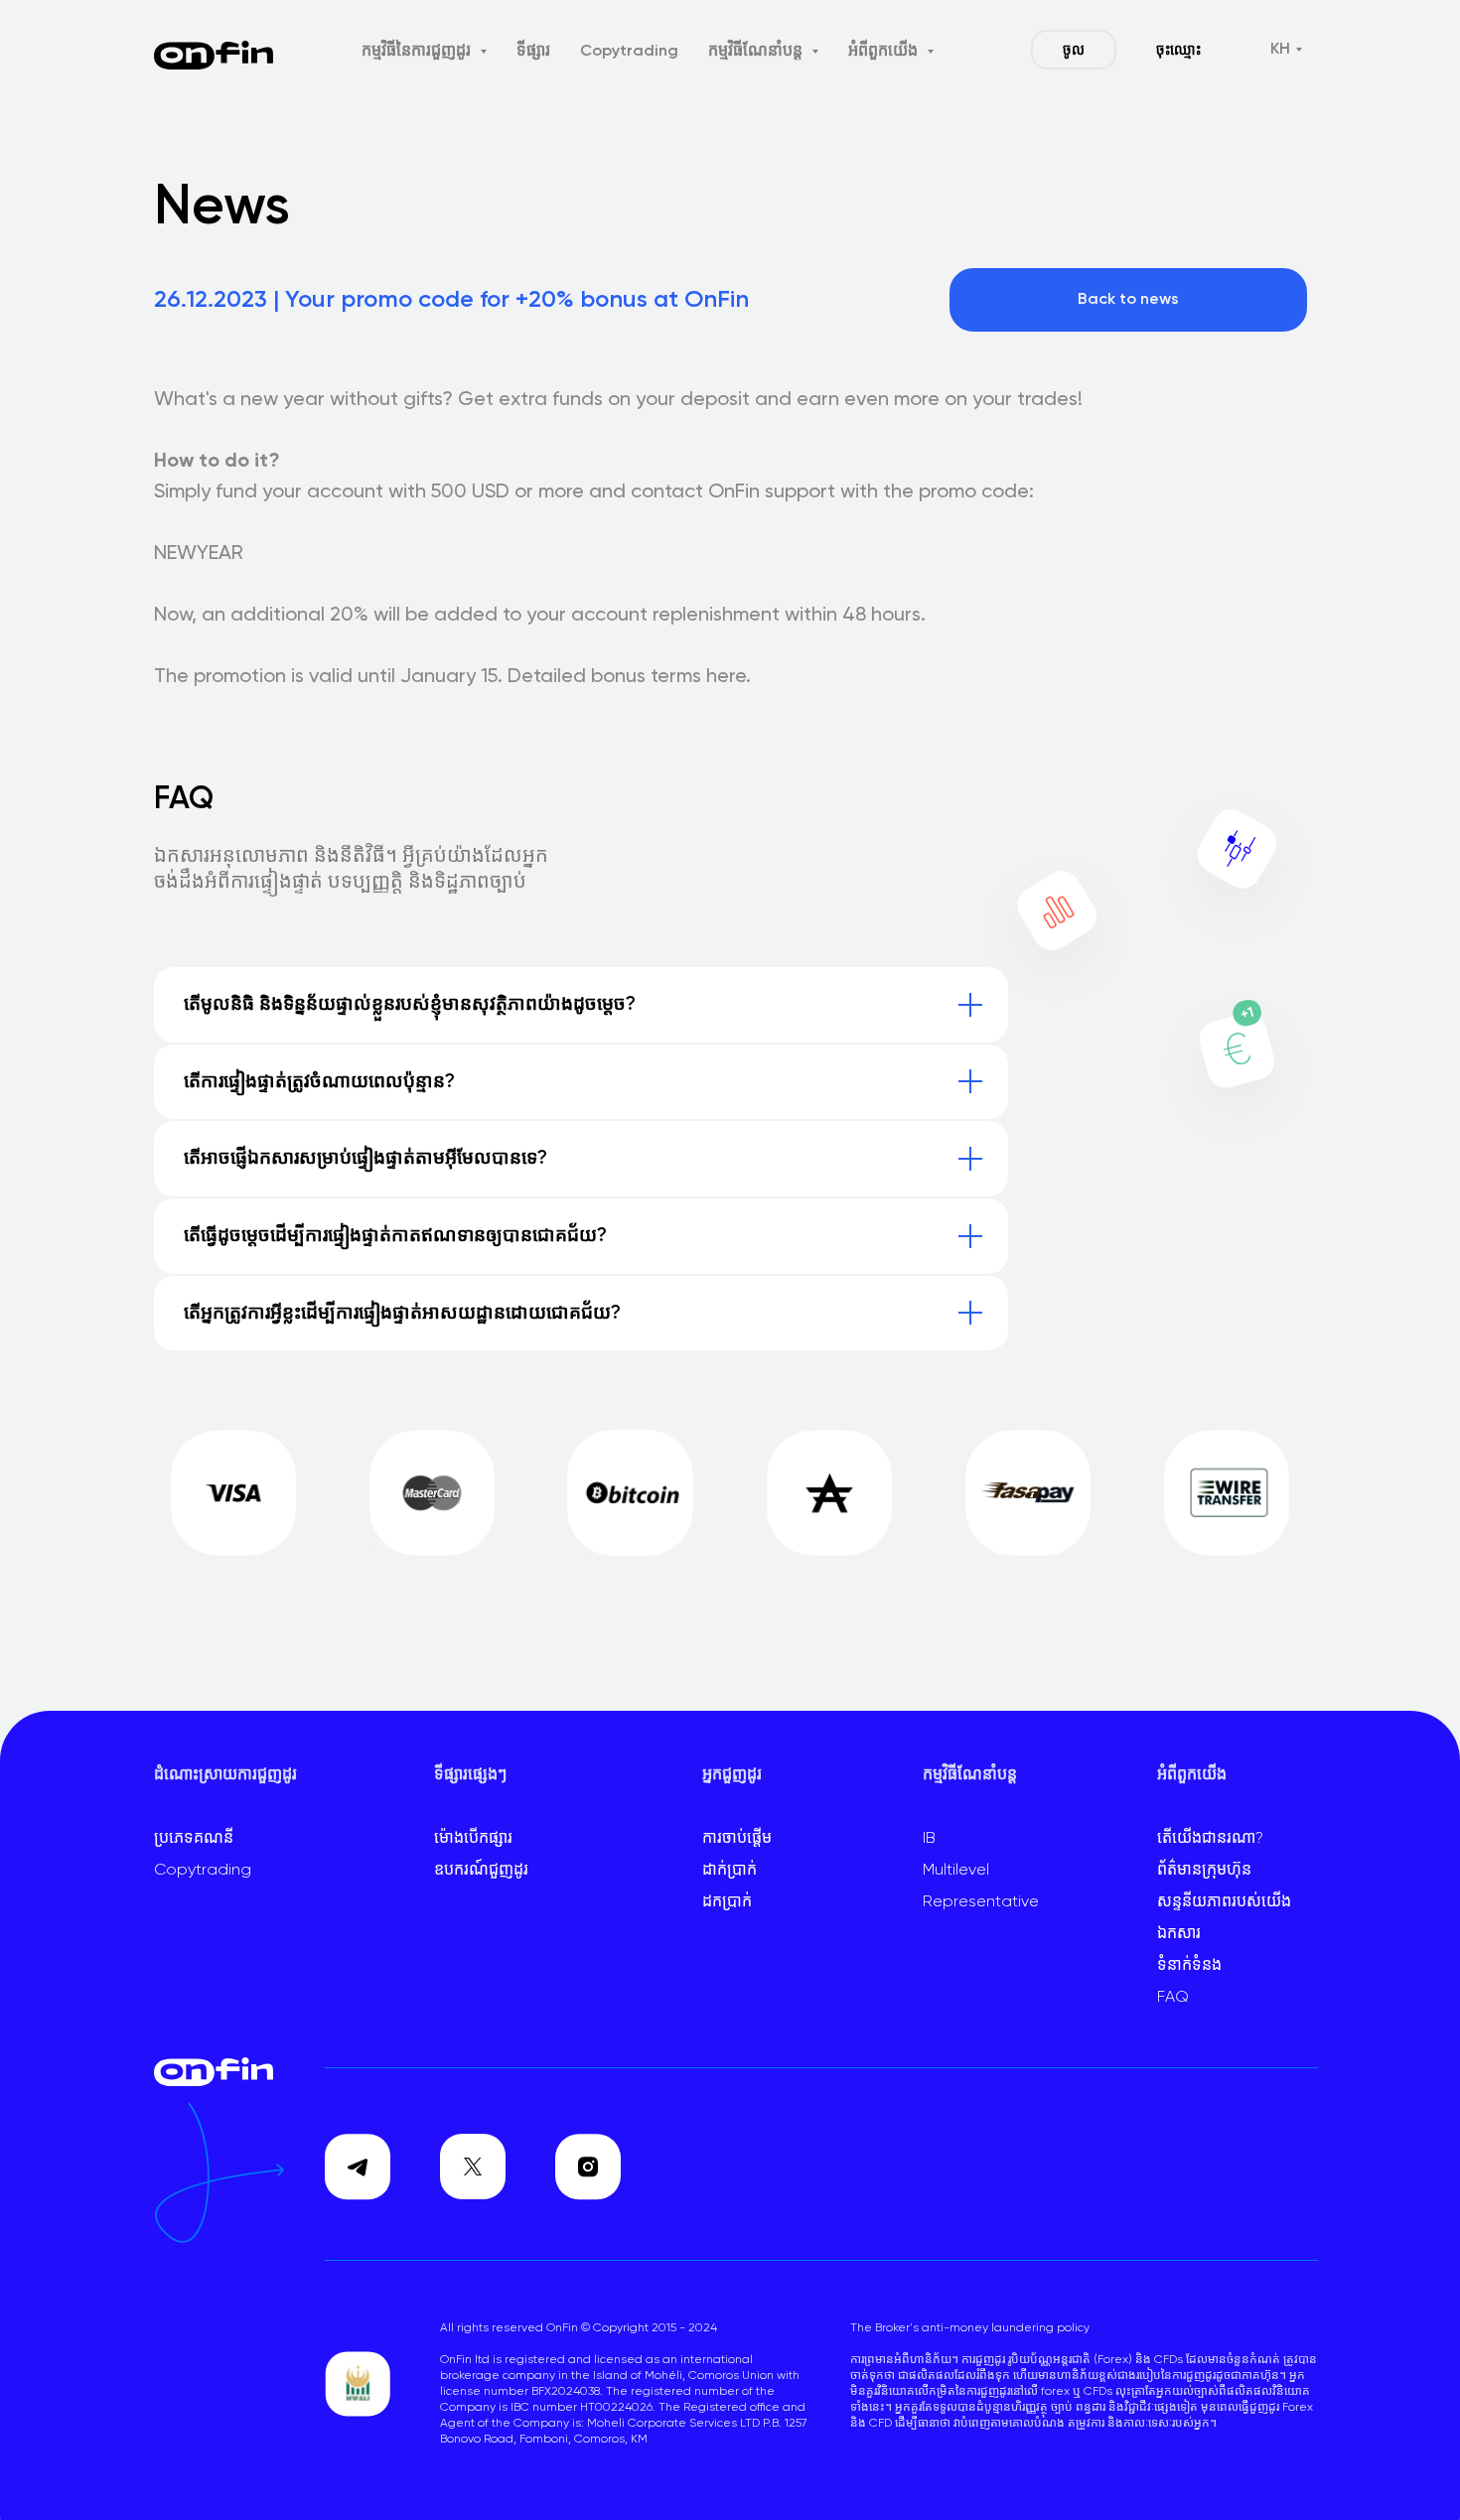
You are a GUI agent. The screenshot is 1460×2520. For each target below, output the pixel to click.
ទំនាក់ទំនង (1189, 1966)
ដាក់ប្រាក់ (730, 1871)
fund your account (299, 492)
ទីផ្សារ (533, 52)
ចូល (1074, 51)
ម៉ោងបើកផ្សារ (473, 1839)
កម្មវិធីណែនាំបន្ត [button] (757, 52)
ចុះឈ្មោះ (1178, 51)
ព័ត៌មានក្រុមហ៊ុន (1204, 1871)
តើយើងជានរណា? (1210, 1839)
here (726, 677)
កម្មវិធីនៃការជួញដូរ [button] (418, 52)
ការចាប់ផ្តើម (737, 1839)
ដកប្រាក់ (727, 1902)
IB (929, 1839)
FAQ (1173, 1998)
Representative (981, 1902)
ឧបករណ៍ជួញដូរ (481, 1871)
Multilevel (956, 1871)
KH (1280, 50)
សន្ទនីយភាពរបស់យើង (1224, 1902)
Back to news (1128, 300)
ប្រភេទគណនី (194, 1839)
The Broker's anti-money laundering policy (970, 2328)
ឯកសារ (1179, 1934)
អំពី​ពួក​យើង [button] (885, 52)
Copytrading (629, 52)
